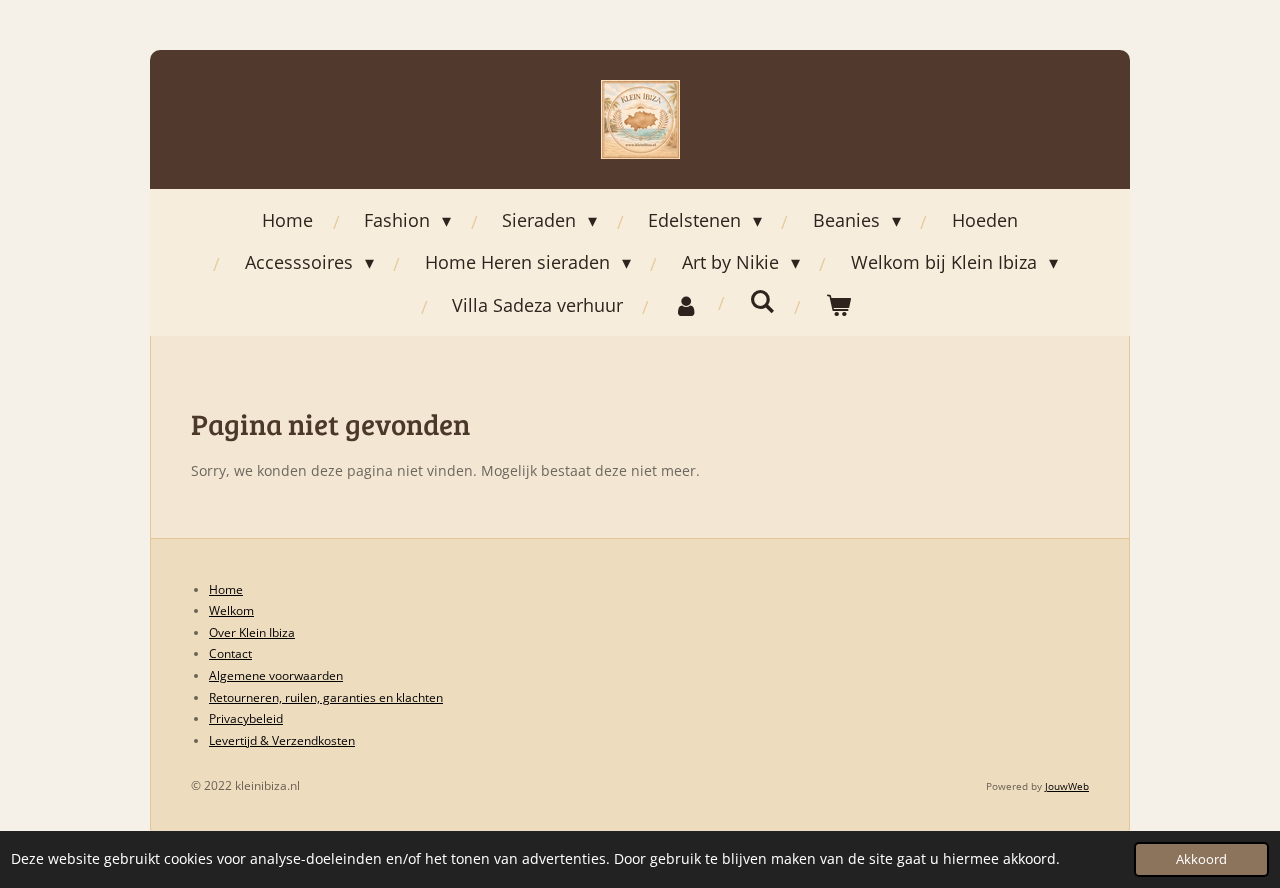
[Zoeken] (762, 301)
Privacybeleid (246, 718)
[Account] (686, 305)
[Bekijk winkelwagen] (838, 305)
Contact (230, 653)
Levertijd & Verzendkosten (282, 740)
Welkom (231, 610)
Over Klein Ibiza (252, 632)
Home (226, 589)
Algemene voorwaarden (276, 675)
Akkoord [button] (1201, 859)
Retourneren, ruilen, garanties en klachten (326, 697)
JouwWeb (1067, 786)
